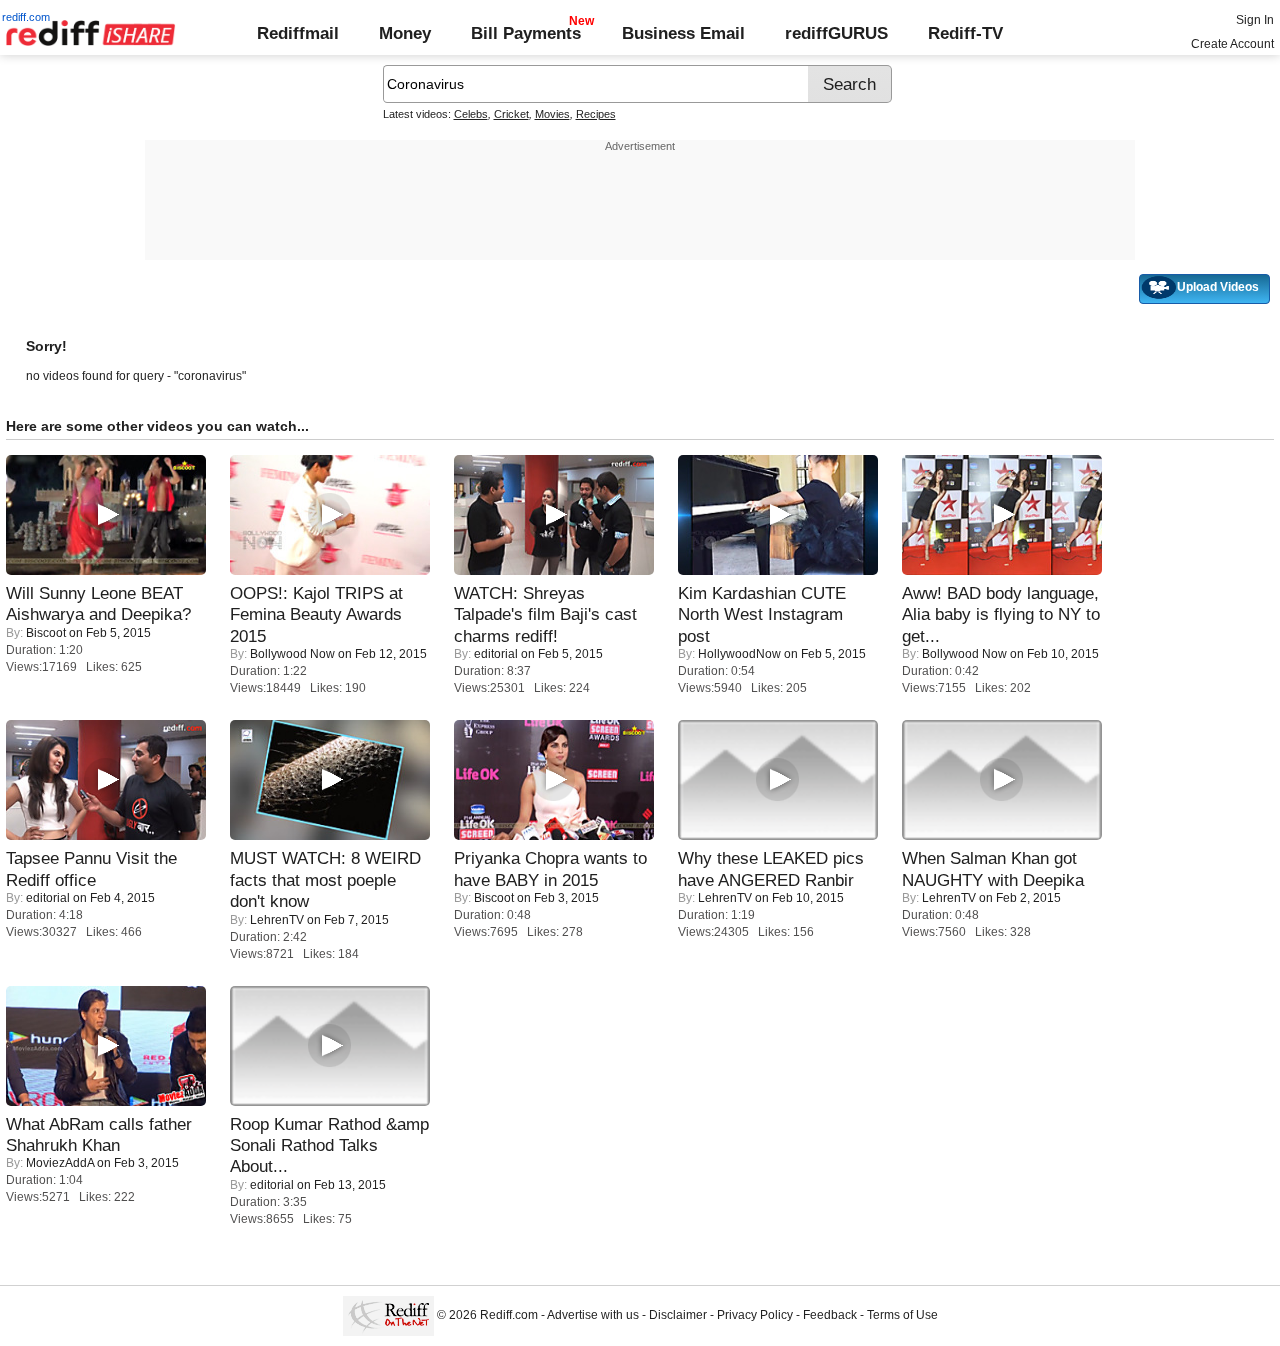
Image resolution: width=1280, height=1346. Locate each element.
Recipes (596, 114)
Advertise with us (593, 1316)
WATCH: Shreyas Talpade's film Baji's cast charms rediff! (545, 614)
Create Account (1232, 44)
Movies (552, 114)
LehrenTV (277, 920)
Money (405, 33)
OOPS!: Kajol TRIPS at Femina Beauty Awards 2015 (316, 614)
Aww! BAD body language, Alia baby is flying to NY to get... (1001, 614)
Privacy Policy (755, 1316)
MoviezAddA (60, 1163)
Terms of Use (902, 1316)
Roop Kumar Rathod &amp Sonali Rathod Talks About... (329, 1145)
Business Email (683, 33)
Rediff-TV (965, 33)
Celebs (471, 114)
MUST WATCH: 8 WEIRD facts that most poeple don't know (325, 879)
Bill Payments (526, 33)
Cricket (511, 114)
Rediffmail (298, 33)
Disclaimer (678, 1316)
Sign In (1255, 20)
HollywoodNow (739, 654)
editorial (496, 654)
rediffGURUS (836, 33)
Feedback (830, 1316)
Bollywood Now (292, 654)
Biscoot (46, 633)
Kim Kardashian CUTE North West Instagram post (762, 614)
